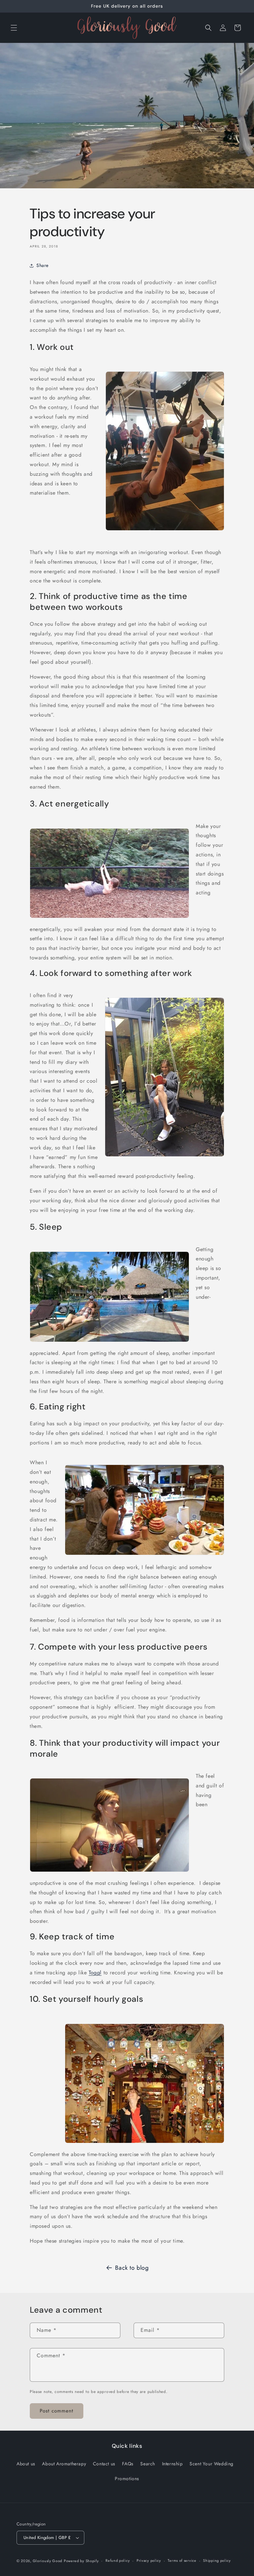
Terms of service (182, 2560)
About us (26, 2464)
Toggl (95, 1973)
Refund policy (118, 2560)
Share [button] (42, 265)
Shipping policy (217, 2560)
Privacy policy (149, 2560)
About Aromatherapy (64, 2464)
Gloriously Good (48, 2561)
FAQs (128, 2464)
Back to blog (132, 2268)
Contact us (104, 2464)
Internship (172, 2464)
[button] (14, 28)
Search (148, 2464)
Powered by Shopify (81, 2561)
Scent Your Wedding (212, 2464)
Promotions (127, 2479)
